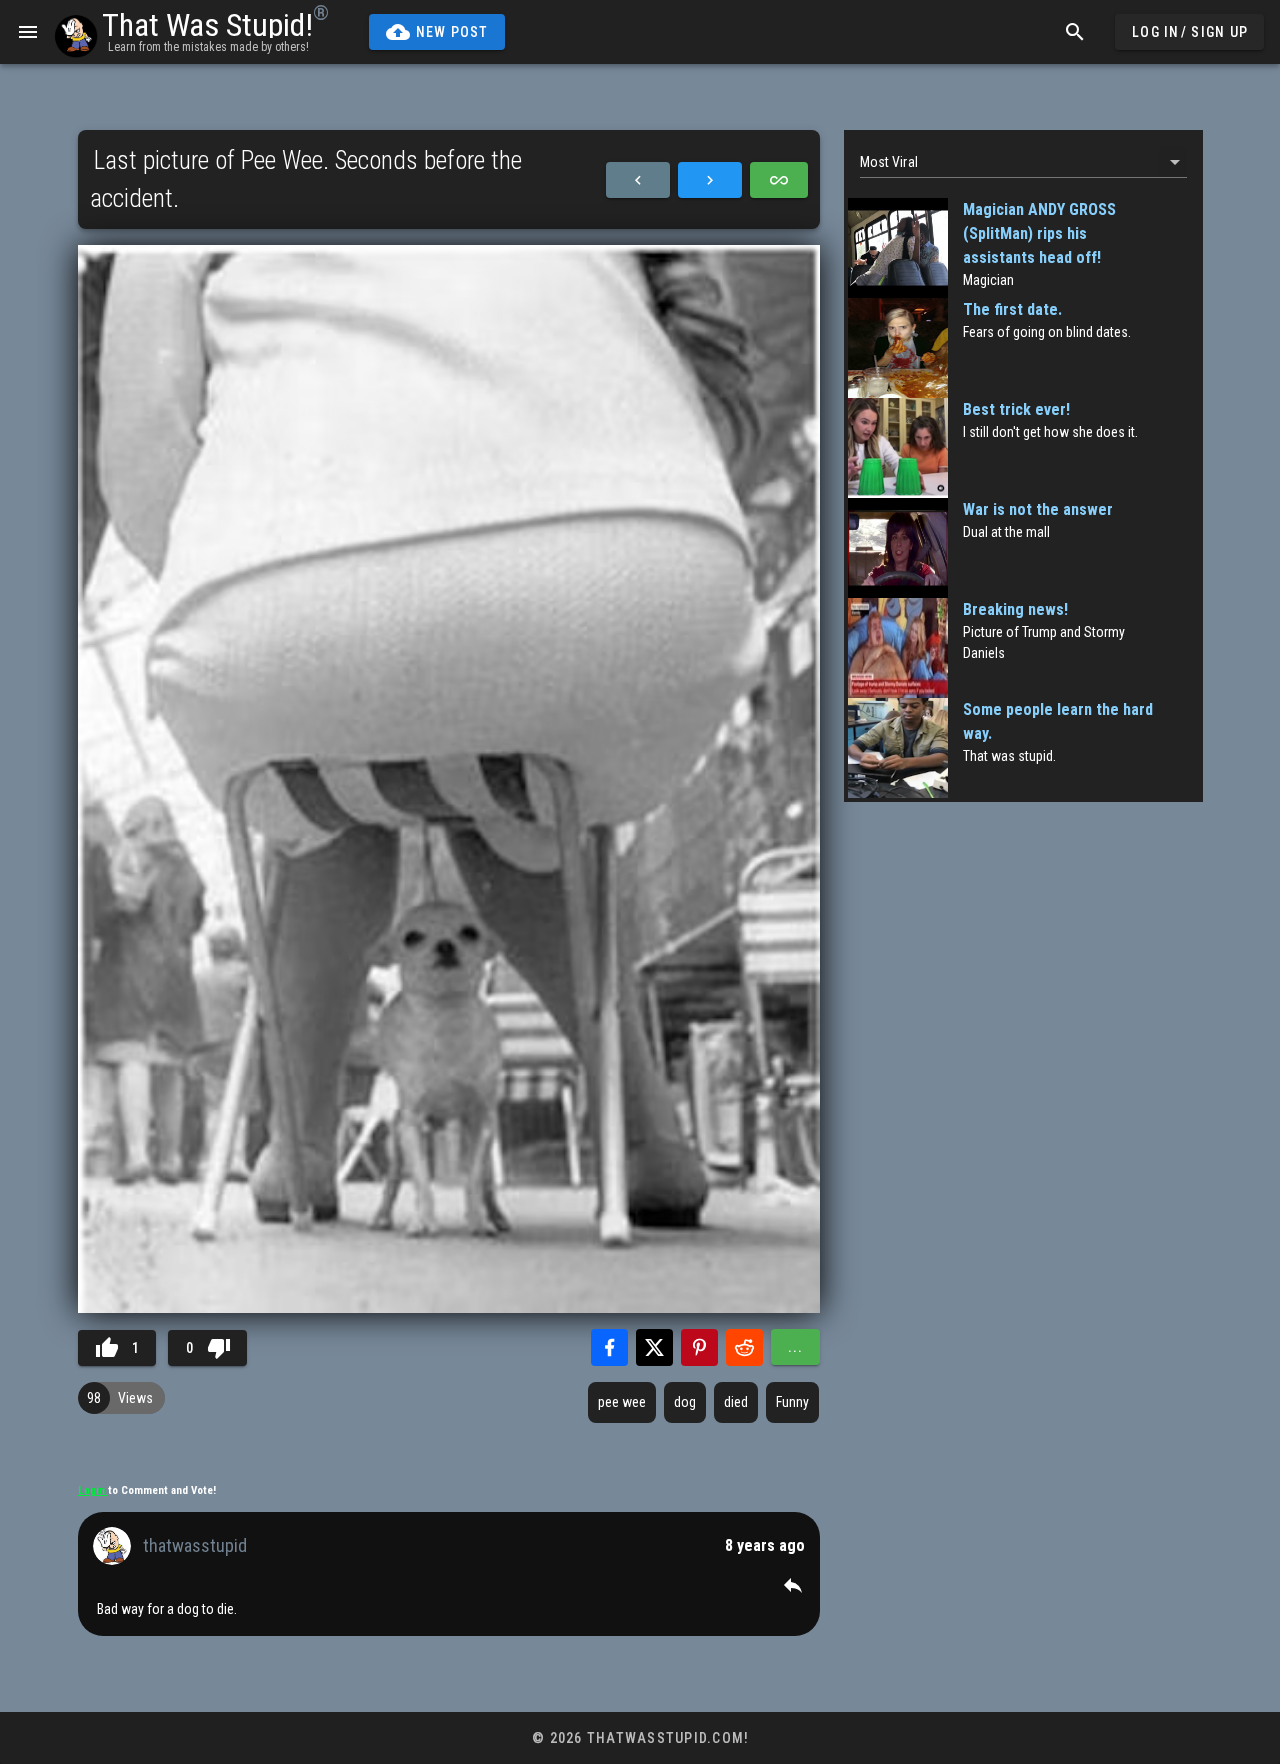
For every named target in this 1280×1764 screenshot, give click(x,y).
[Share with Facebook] (609, 1347)
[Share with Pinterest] (699, 1347)
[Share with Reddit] (744, 1347)
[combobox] (1023, 162)
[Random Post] (779, 180)
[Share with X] (654, 1347)
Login (93, 1490)
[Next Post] (710, 180)
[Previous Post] (638, 180)
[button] (793, 1585)
